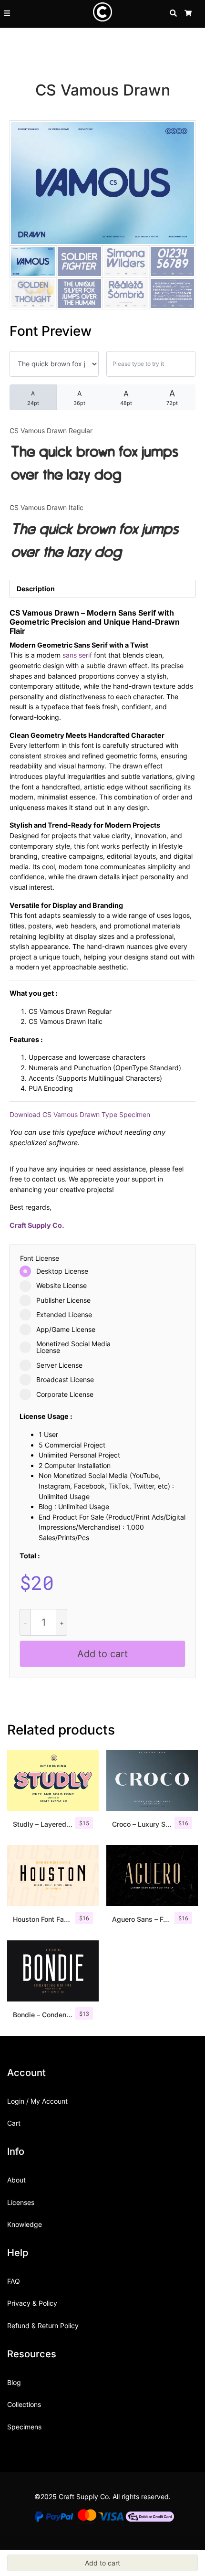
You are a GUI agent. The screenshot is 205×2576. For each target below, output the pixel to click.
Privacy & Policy (32, 2303)
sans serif (77, 655)
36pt (79, 398)
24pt (33, 398)
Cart (14, 2123)
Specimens (24, 2427)
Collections (24, 2404)
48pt (126, 398)
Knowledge (25, 2224)
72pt (172, 397)
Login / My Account (37, 2101)
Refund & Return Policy (43, 2326)
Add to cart (102, 1654)
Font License (40, 1258)
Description (36, 589)
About (16, 2180)
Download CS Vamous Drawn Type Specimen (80, 1114)
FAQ (14, 2281)
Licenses (21, 2202)
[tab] (102, 589)
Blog (14, 2382)
